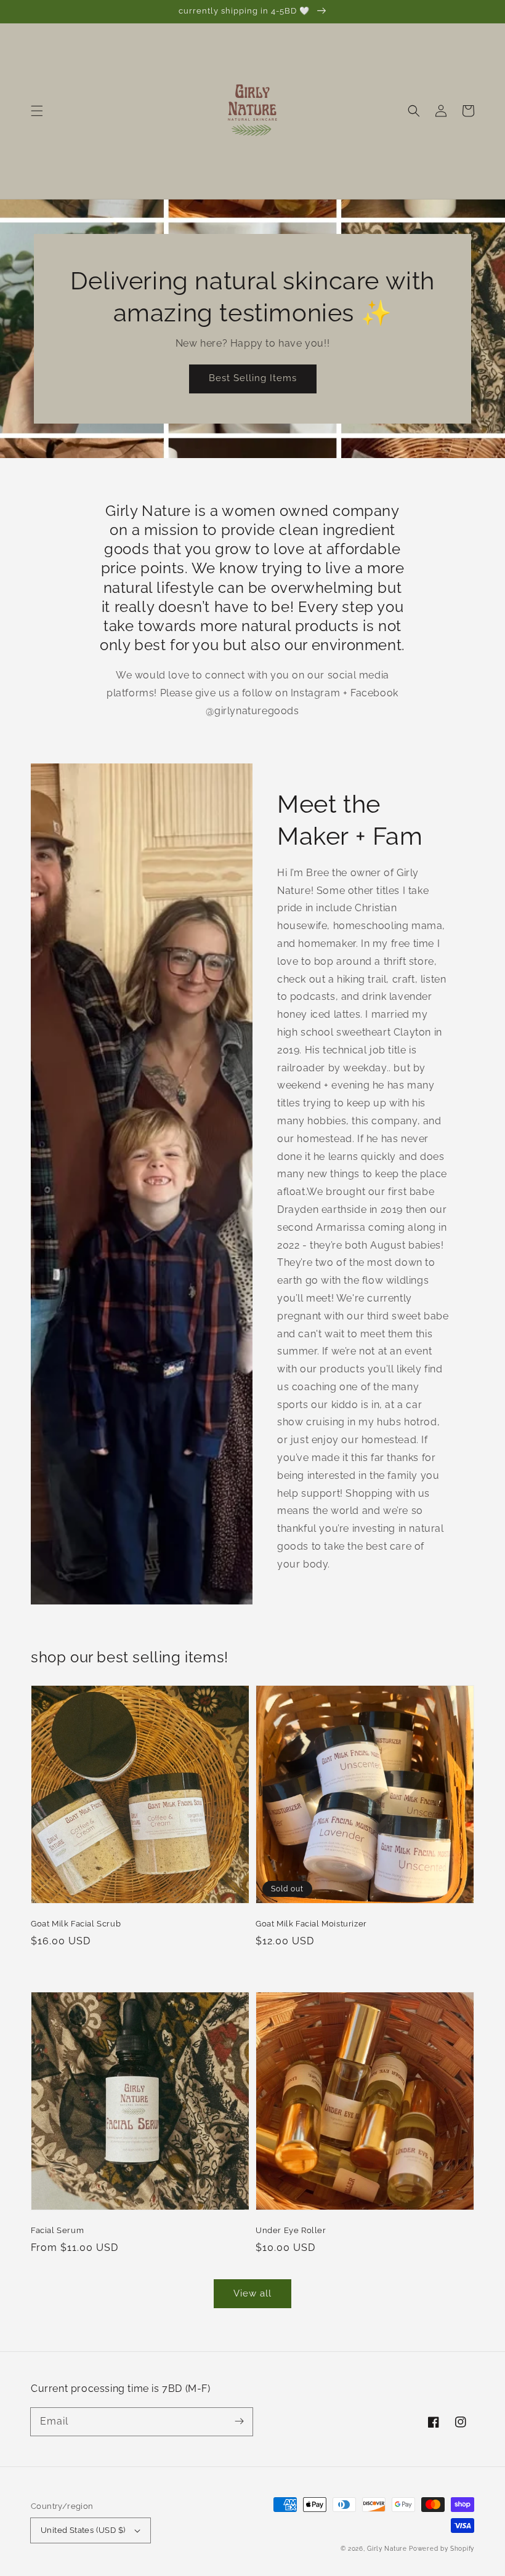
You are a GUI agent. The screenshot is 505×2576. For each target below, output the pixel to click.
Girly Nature (388, 2549)
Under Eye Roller (291, 2230)
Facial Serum (57, 2230)
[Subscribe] (239, 2421)
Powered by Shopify (442, 2549)
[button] (37, 111)
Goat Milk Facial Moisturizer (311, 1924)
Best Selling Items (253, 378)
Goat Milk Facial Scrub (76, 1924)
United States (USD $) (83, 2530)
